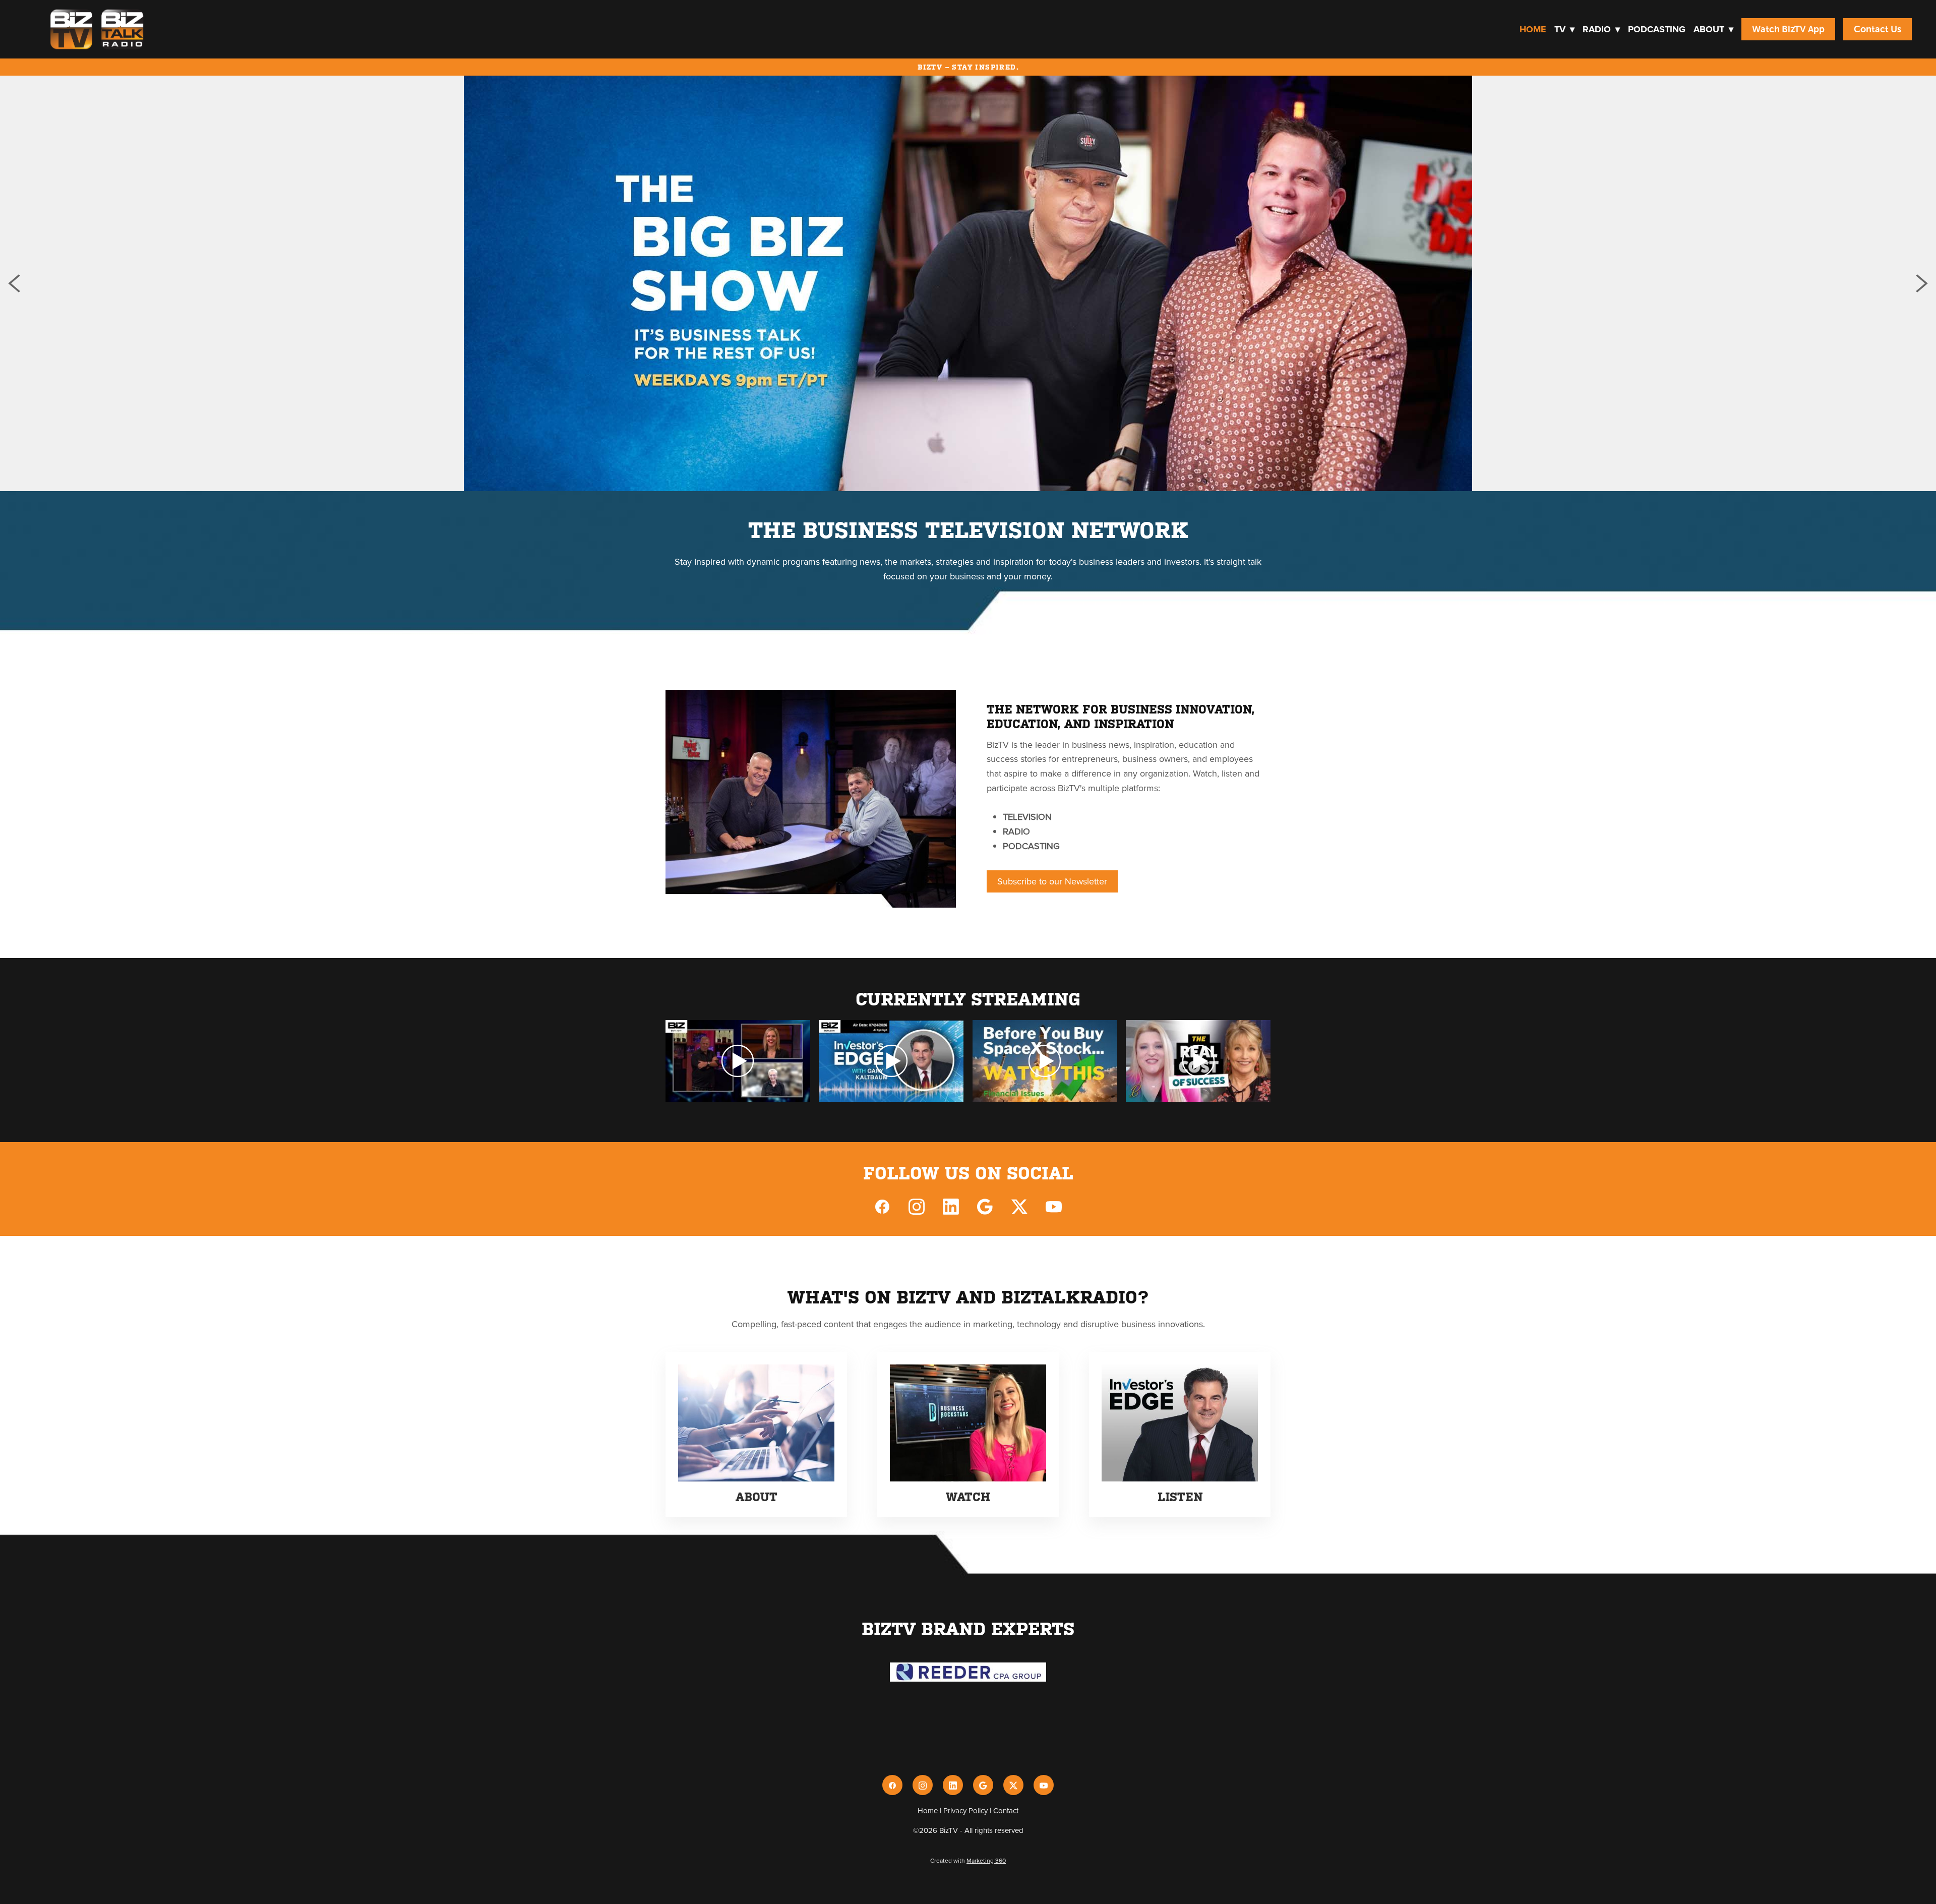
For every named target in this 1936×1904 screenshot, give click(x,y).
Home (1533, 29)
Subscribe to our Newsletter (1052, 881)
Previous (14, 283)
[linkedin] (951, 1206)
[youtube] (1054, 1206)
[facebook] (882, 1206)
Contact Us (1878, 29)
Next (1922, 283)
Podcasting (1657, 29)
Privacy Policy (965, 1810)
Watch (968, 1497)
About (1713, 29)
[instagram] (917, 1206)
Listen (1180, 1497)
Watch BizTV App (1788, 29)
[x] (1019, 1206)
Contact (1006, 1810)
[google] (985, 1206)
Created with (968, 1860)
